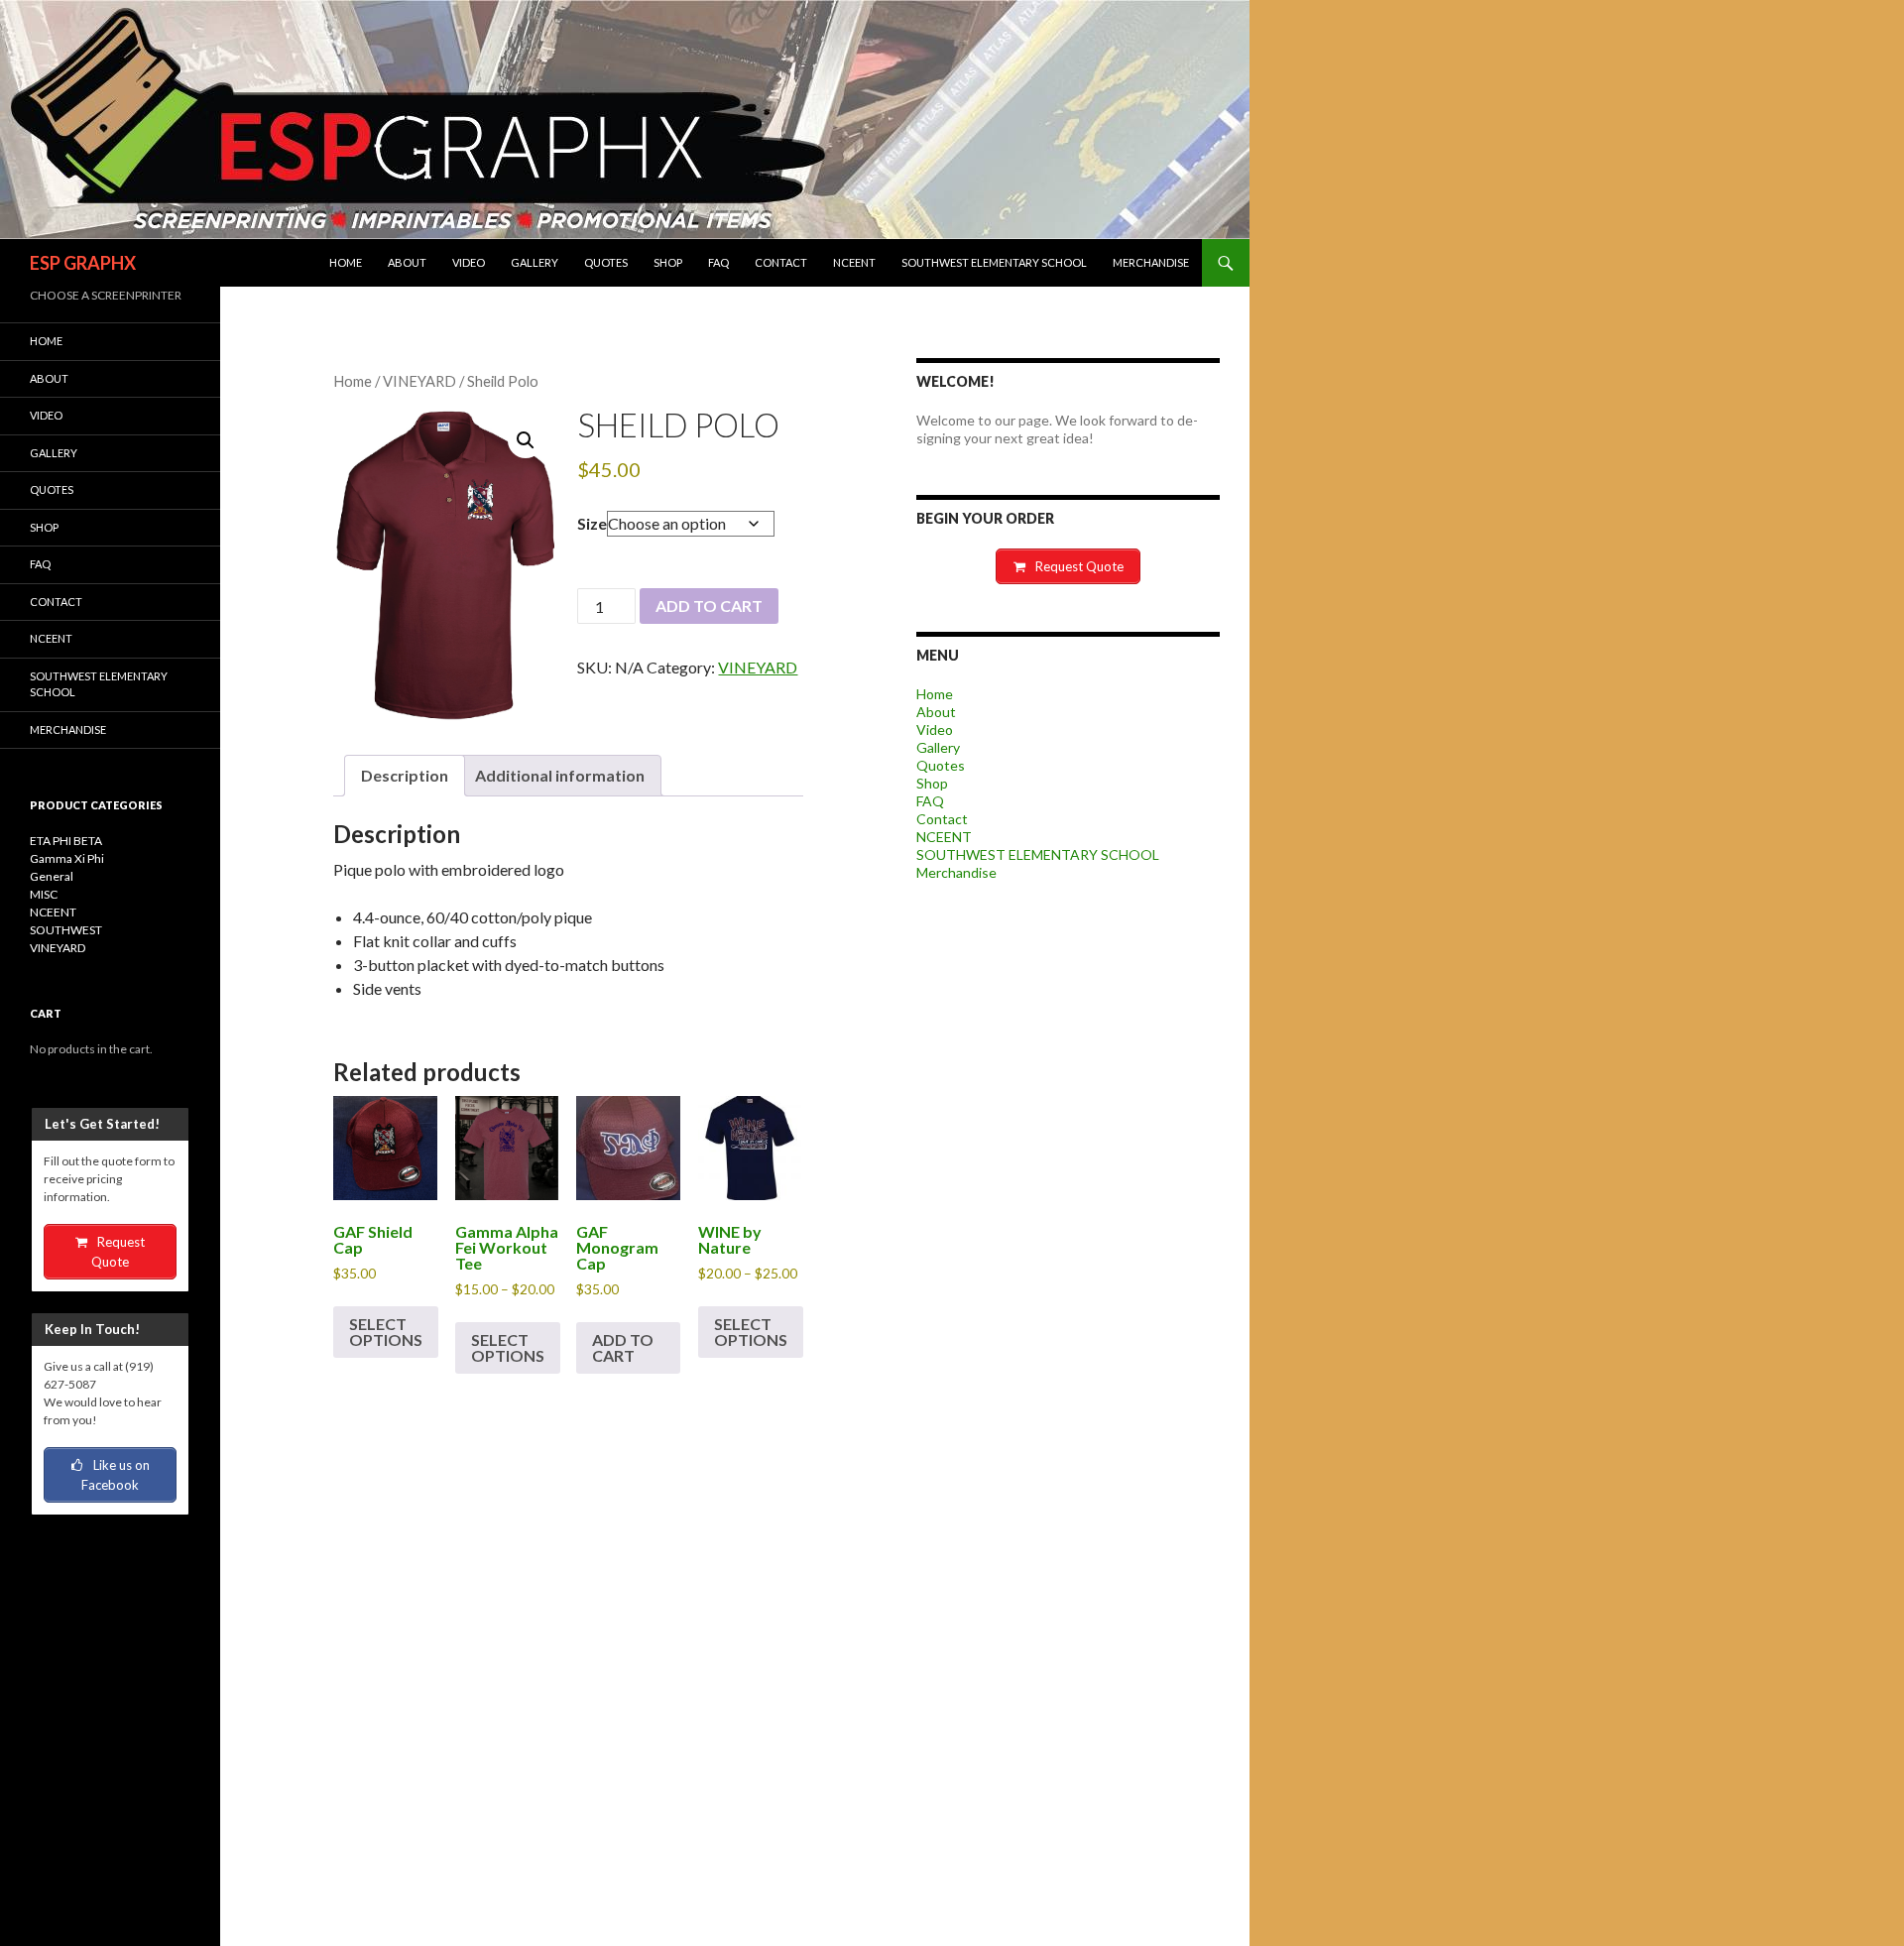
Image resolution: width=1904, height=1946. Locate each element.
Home (346, 262)
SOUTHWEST (66, 930)
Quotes (606, 262)
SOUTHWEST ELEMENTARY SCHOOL (994, 262)
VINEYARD (419, 381)
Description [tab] (405, 775)
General (52, 876)
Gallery (535, 262)
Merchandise (1151, 262)
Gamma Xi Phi (67, 858)
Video (469, 262)
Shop (668, 262)
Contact (781, 262)
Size (592, 523)
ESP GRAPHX (83, 263)
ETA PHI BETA (66, 841)
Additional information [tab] (560, 775)
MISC (44, 894)
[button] (526, 440)
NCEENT (854, 262)
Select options (386, 1332)
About (407, 262)
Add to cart (709, 606)
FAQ (718, 262)
